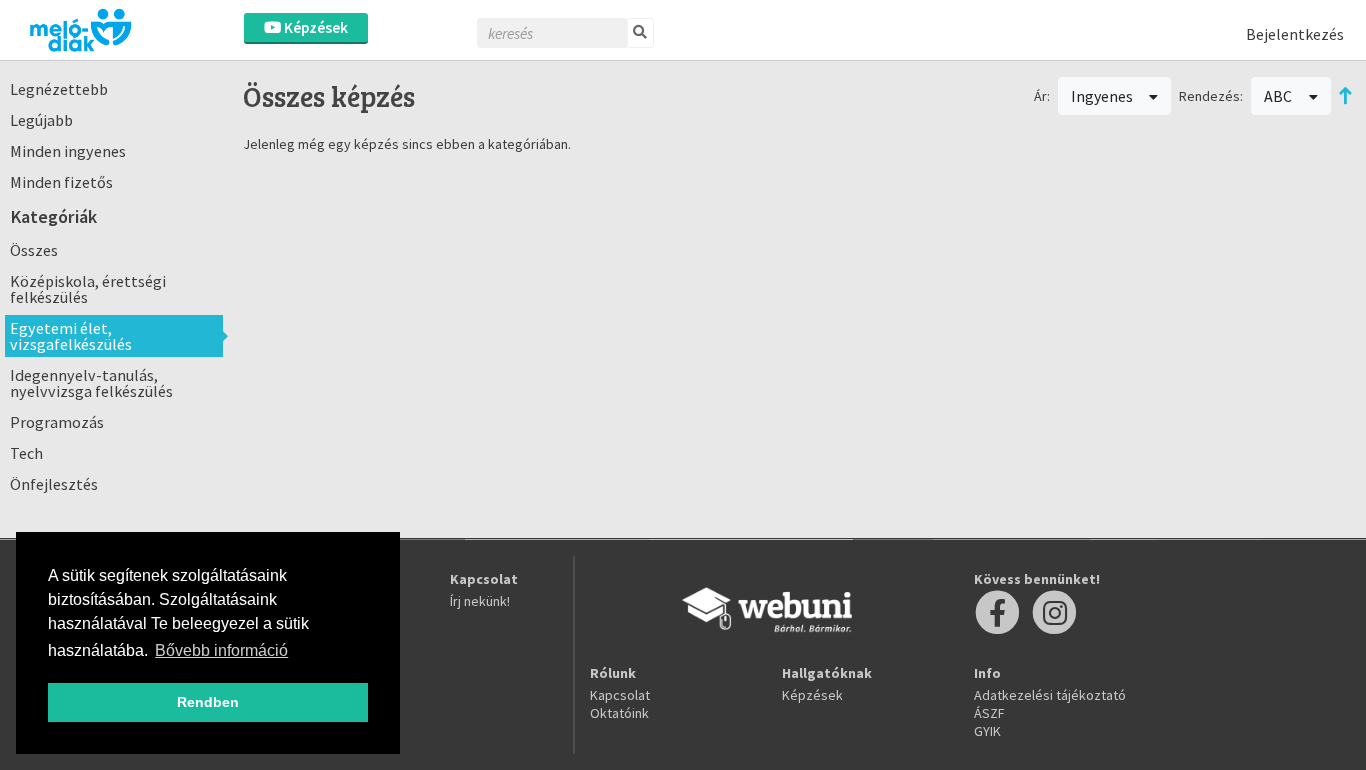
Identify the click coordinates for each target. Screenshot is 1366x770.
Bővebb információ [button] (221, 650)
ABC (1279, 96)
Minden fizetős (61, 182)
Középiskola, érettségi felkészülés (88, 289)
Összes (34, 250)
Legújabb (41, 120)
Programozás (57, 422)
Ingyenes (1103, 96)
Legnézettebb (59, 89)
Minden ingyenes (68, 151)
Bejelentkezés (1295, 34)
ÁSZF (989, 713)
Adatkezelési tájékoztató (1050, 695)
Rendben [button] (208, 702)
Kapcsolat (620, 695)
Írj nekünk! (480, 601)
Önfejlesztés (54, 484)
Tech (26, 453)
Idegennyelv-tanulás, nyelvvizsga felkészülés (91, 383)
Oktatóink (619, 713)
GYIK (987, 731)
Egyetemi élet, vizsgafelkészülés (71, 336)
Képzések (314, 27)
